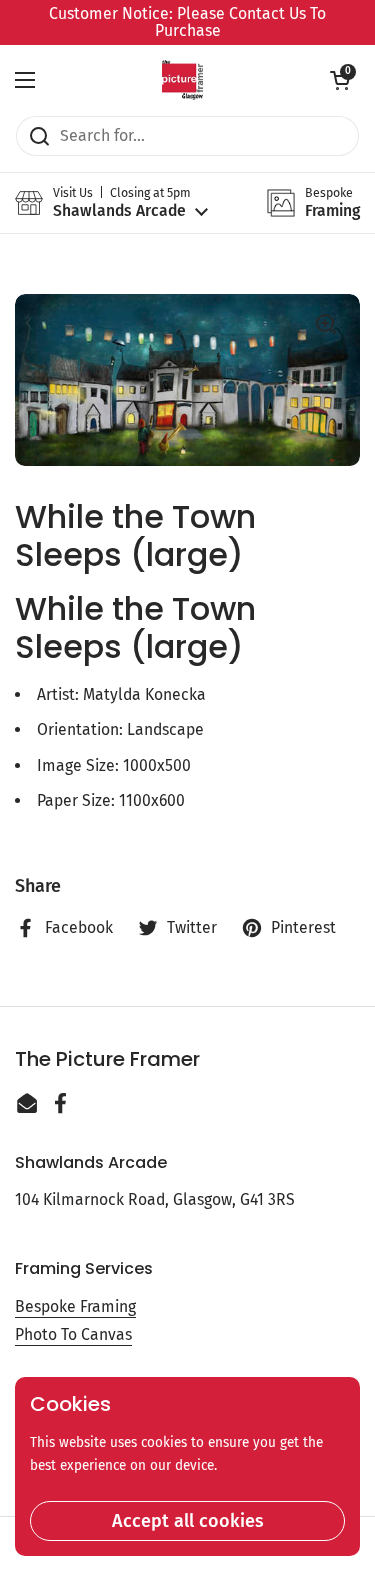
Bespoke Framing (75, 1306)
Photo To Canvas (73, 1334)
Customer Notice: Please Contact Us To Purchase (187, 22)
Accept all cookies (188, 1521)
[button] (340, 80)
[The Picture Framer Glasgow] (182, 80)
